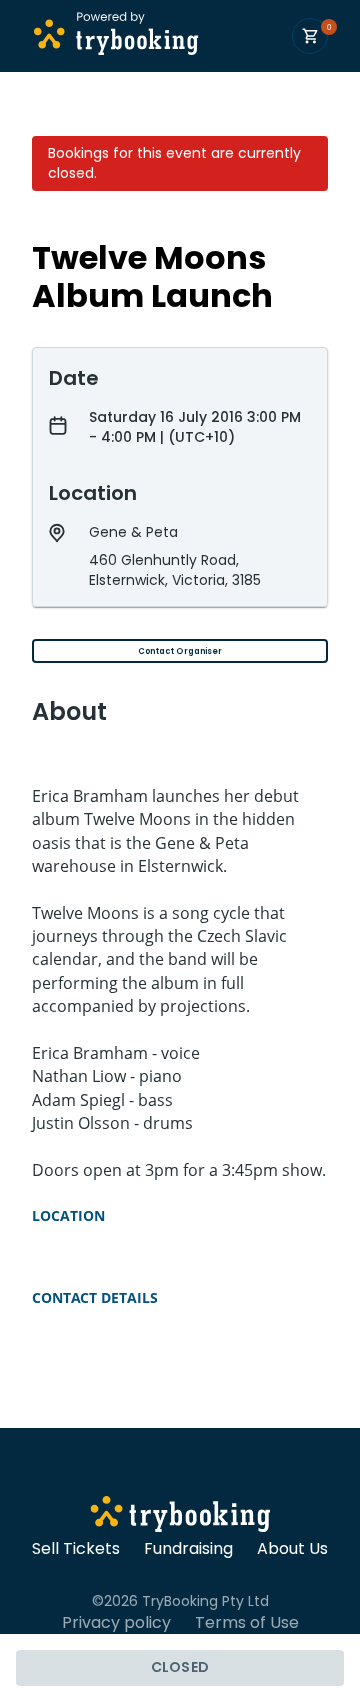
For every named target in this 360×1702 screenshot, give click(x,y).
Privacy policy (116, 1623)
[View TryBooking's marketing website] (180, 1517)
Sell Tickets (76, 1549)
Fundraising (188, 1549)
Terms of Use (247, 1623)
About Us (292, 1549)
